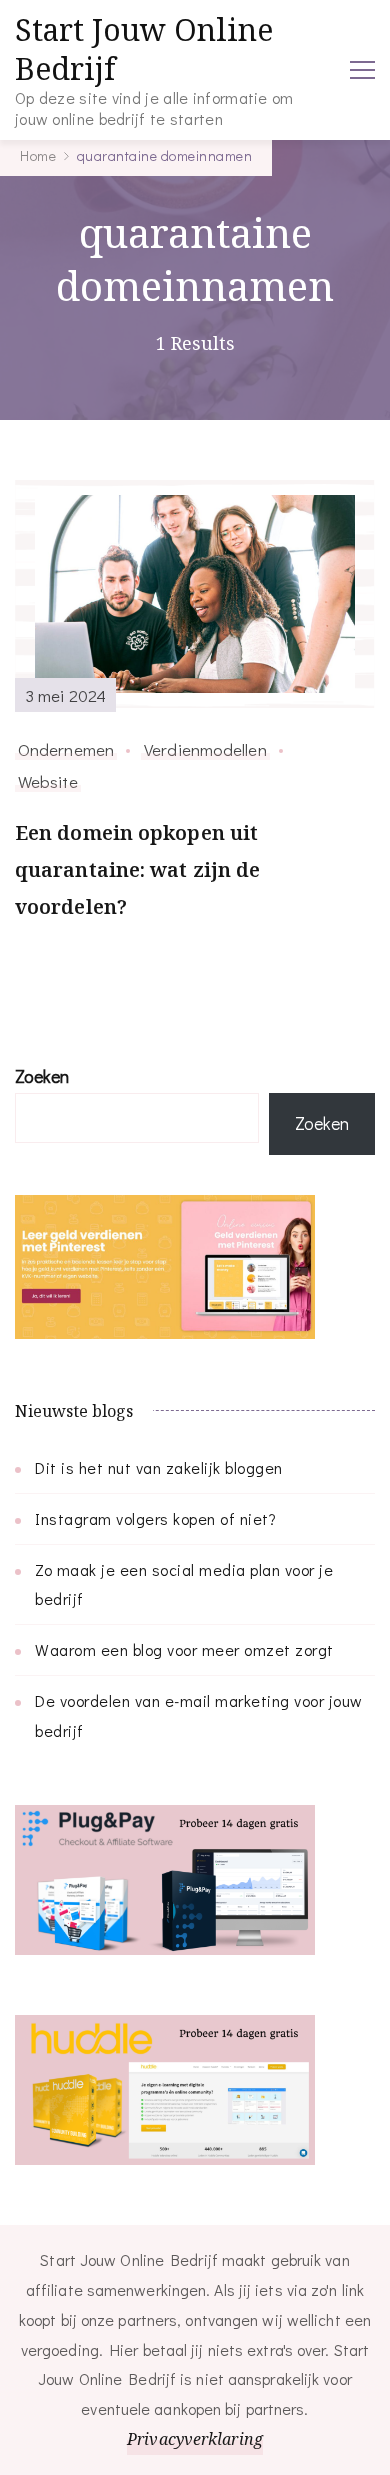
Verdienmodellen (205, 749)
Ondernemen (66, 749)
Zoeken (42, 1076)
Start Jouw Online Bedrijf (144, 49)
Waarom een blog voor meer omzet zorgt (184, 1649)
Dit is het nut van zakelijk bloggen (159, 1467)
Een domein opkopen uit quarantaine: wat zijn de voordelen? (137, 869)
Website (48, 781)
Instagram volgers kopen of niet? (155, 1518)
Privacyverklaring (195, 2439)
